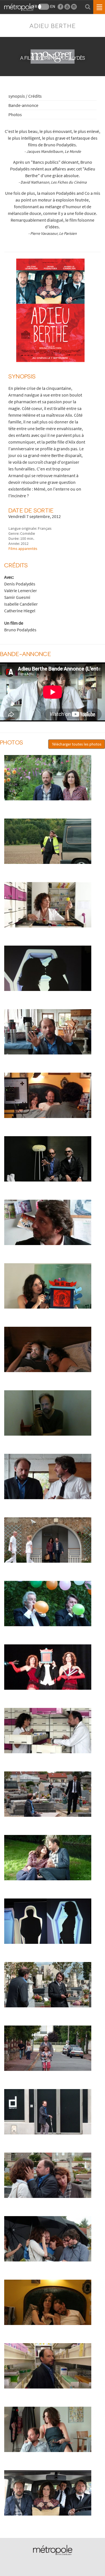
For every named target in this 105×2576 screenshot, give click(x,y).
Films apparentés (23, 549)
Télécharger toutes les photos (77, 744)
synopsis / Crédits (25, 96)
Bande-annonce (23, 105)
